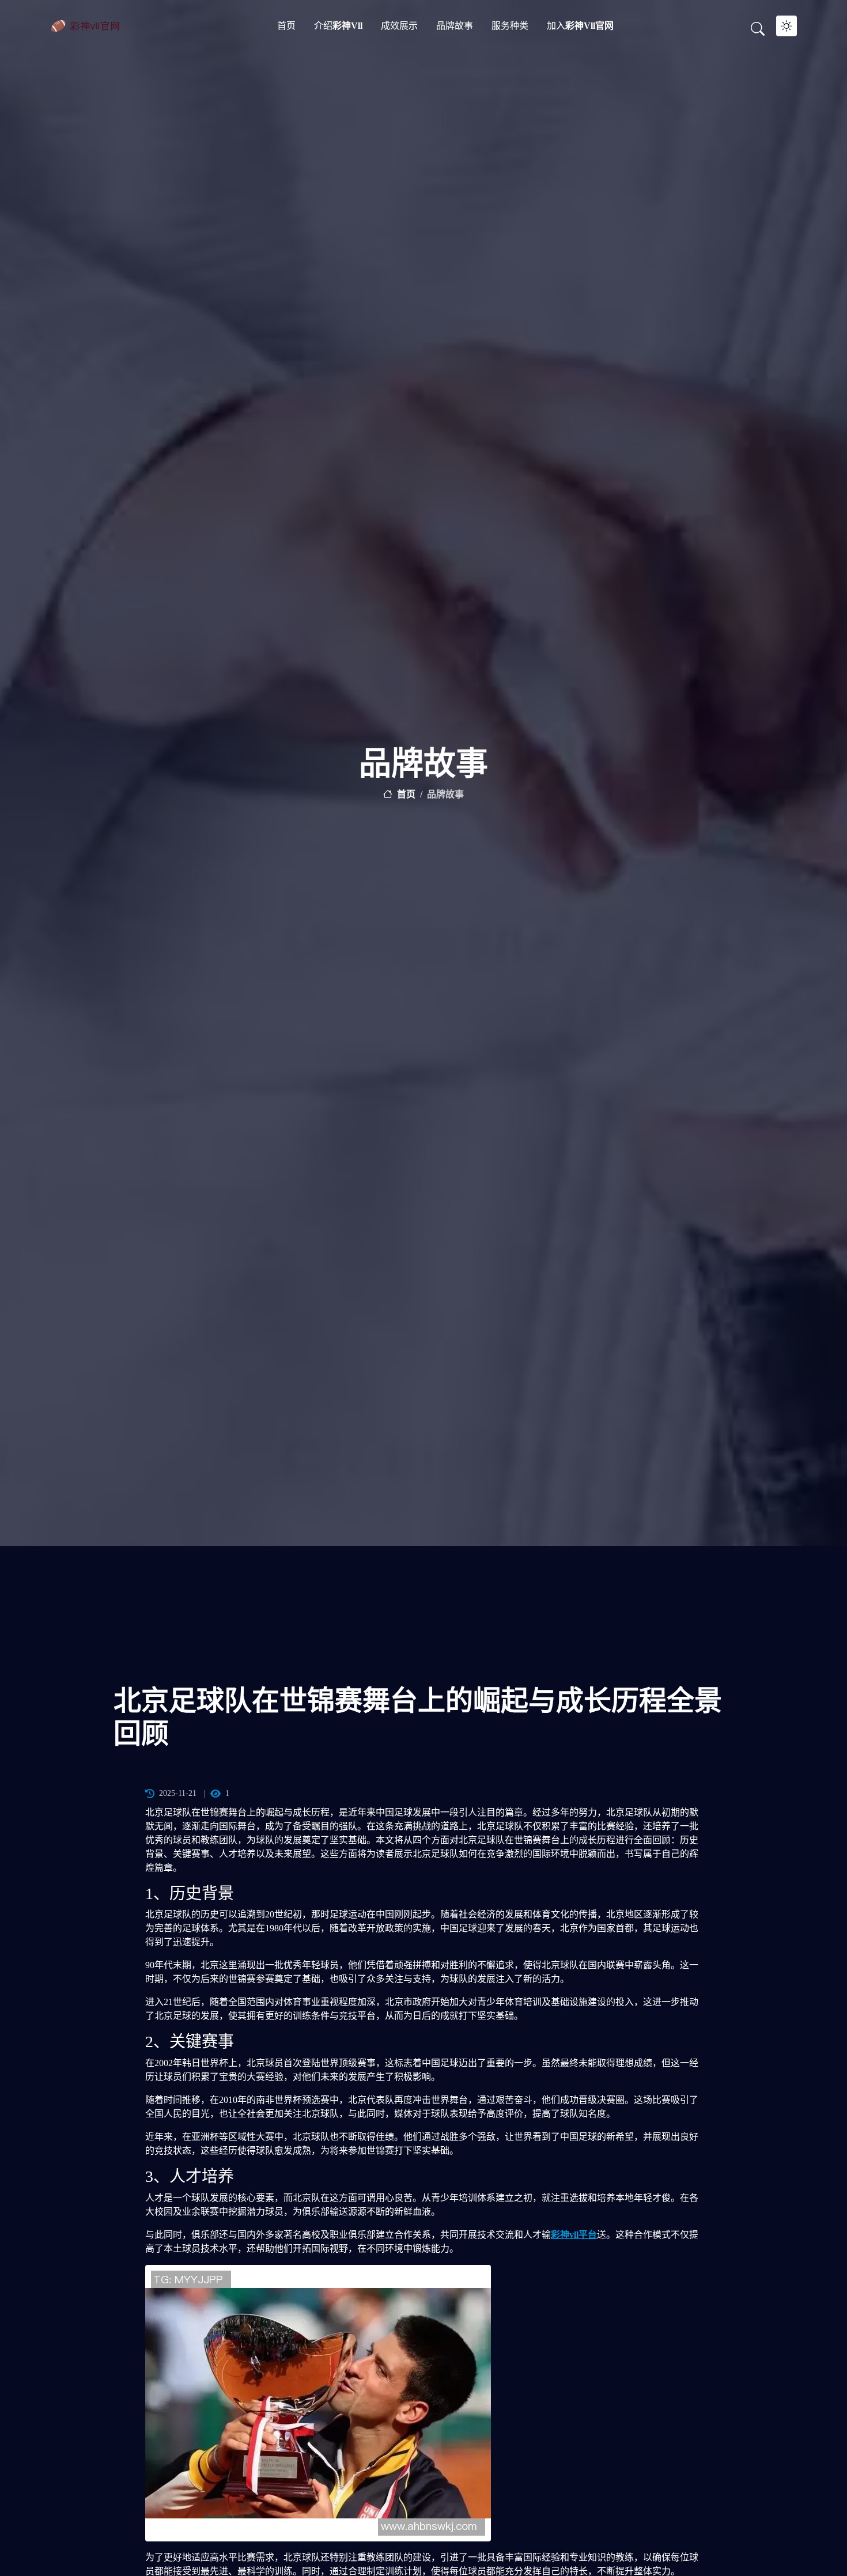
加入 (580, 26)
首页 (286, 26)
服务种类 (510, 26)
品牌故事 (455, 26)
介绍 (338, 26)
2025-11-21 (178, 1793)
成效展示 (399, 26)
